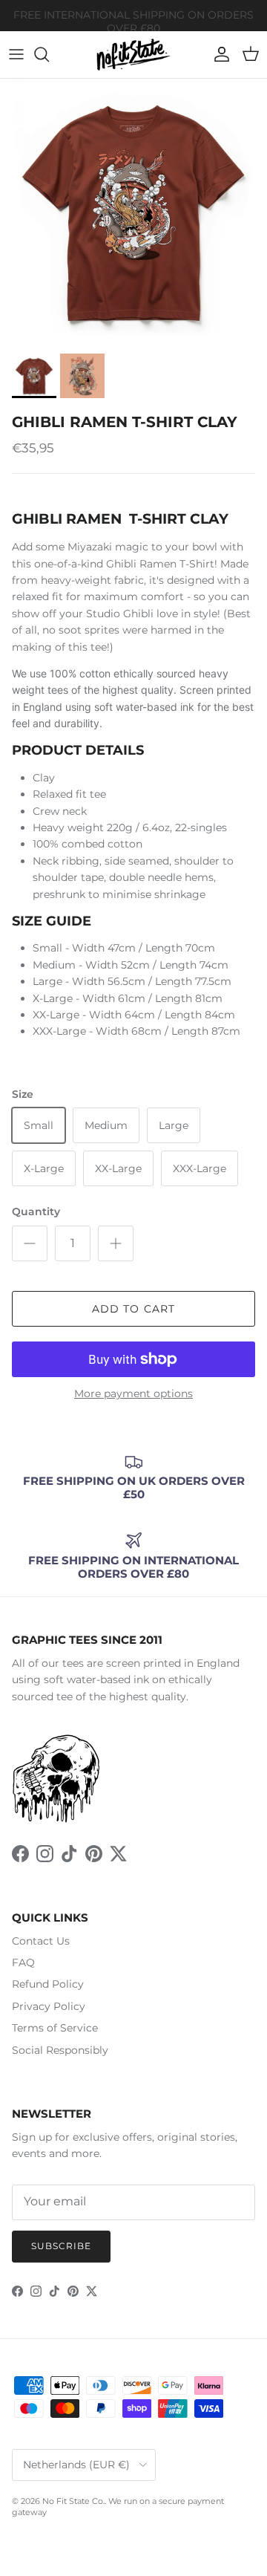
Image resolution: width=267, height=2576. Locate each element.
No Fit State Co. (73, 2501)
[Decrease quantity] (30, 1243)
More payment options (133, 1394)
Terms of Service (55, 2028)
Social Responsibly (60, 2050)
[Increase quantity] (116, 1243)
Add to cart (133, 1309)
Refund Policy (48, 1984)
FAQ (23, 1962)
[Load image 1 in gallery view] (133, 212)
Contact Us (41, 1941)
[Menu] (16, 54)
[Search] (49, 54)
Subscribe (61, 2246)
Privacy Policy (49, 2006)
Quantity (36, 1211)
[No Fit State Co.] (133, 55)
